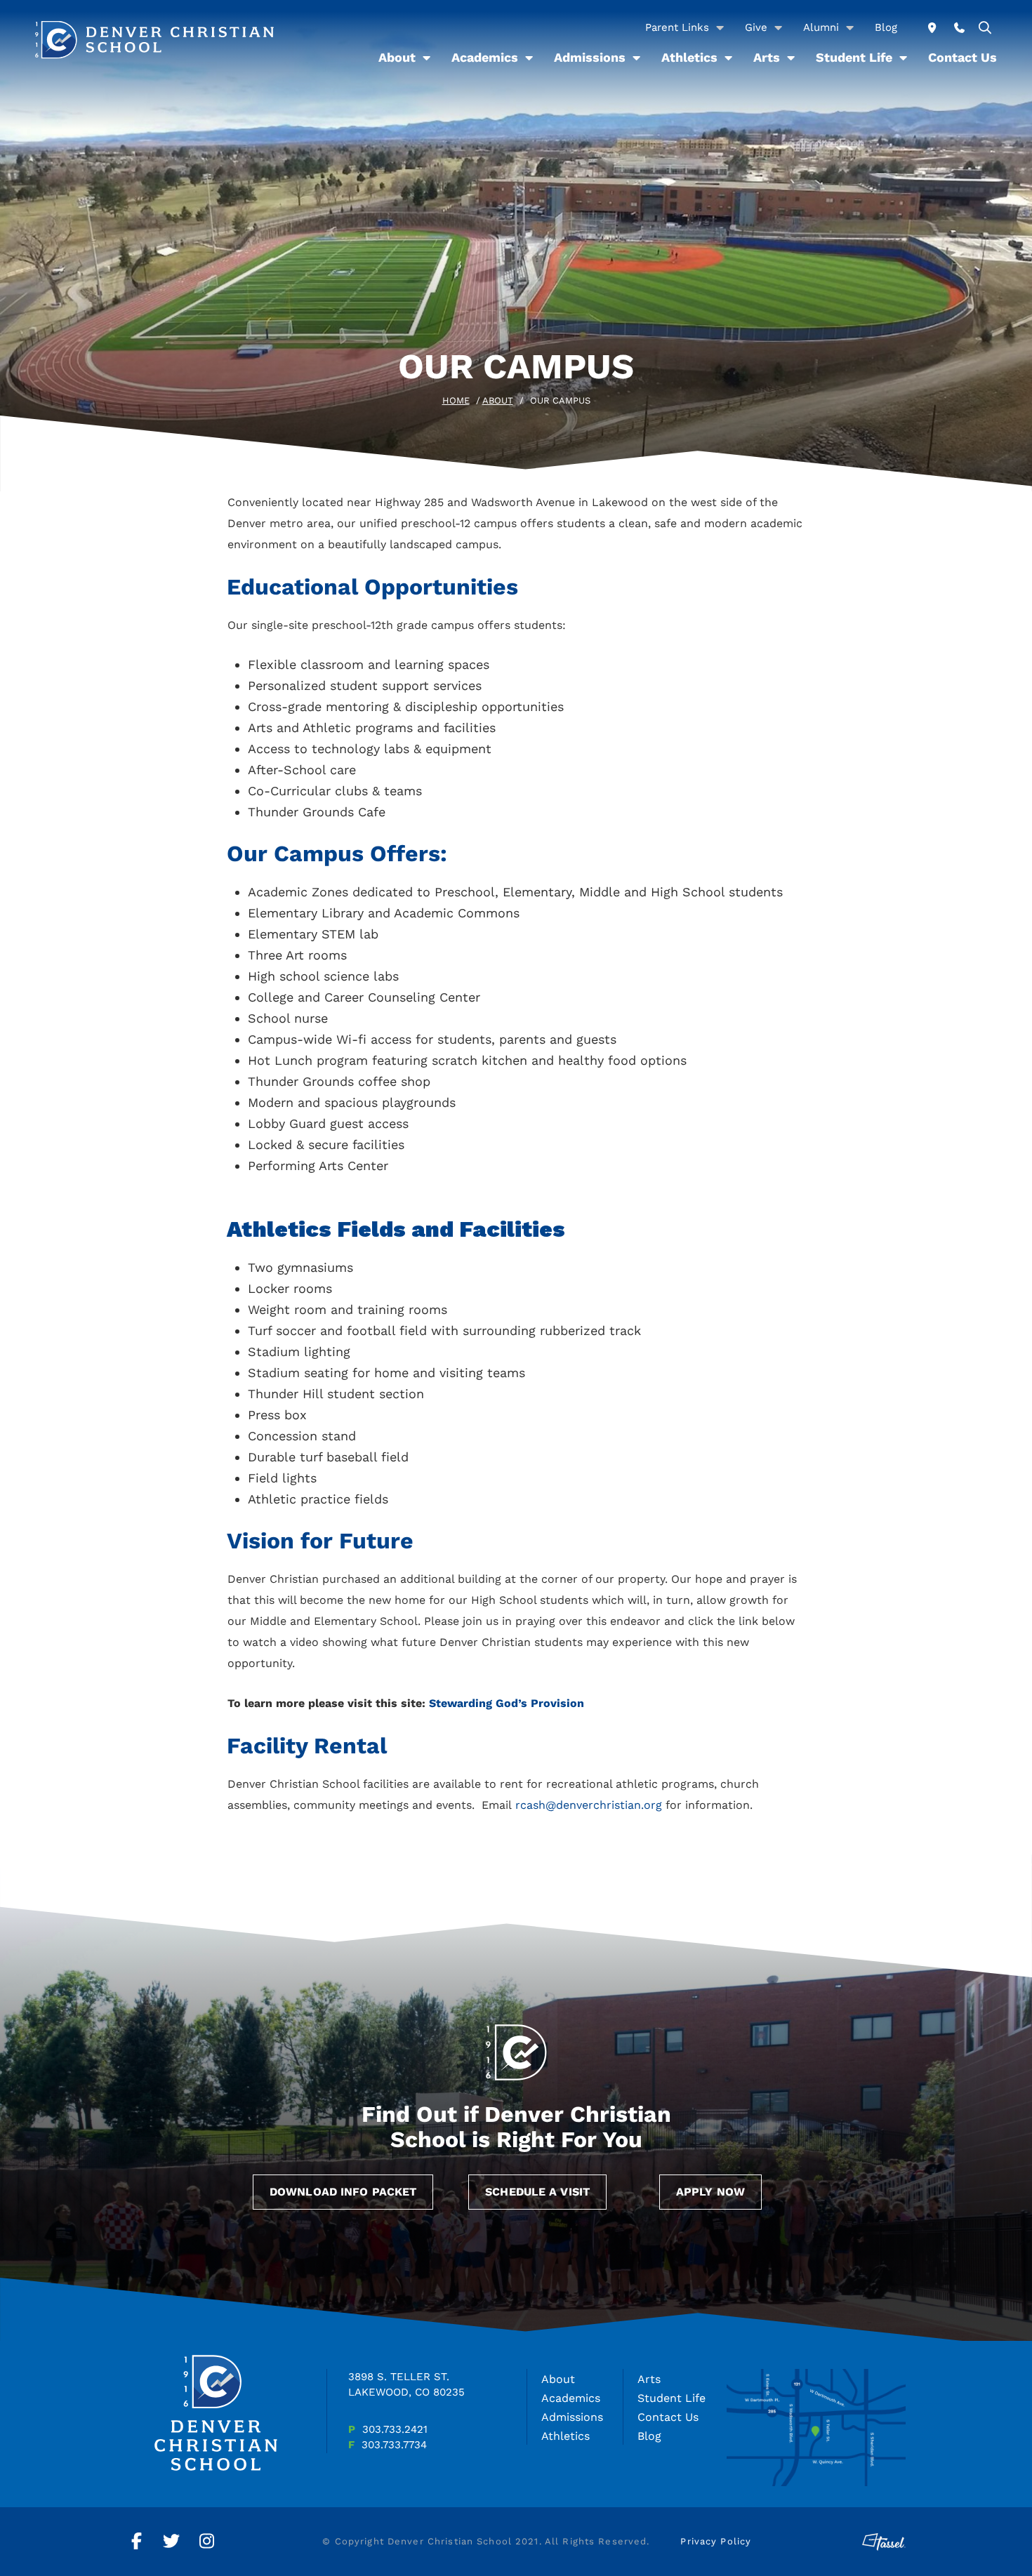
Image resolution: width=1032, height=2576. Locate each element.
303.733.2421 (395, 2429)
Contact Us (962, 57)
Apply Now (710, 2192)
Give (756, 27)
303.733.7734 (394, 2445)
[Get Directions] (932, 28)
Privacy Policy (716, 2541)
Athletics (689, 57)
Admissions (590, 57)
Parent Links (677, 27)
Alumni (821, 27)
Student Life (854, 57)
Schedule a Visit (537, 2192)
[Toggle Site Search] (985, 28)
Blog (886, 27)
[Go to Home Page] (154, 40)
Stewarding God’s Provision (507, 1703)
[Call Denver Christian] (959, 28)
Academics (485, 57)
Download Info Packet (343, 2192)
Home (456, 400)
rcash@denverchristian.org (589, 1805)
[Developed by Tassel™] (884, 2542)
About (397, 57)
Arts (767, 57)
